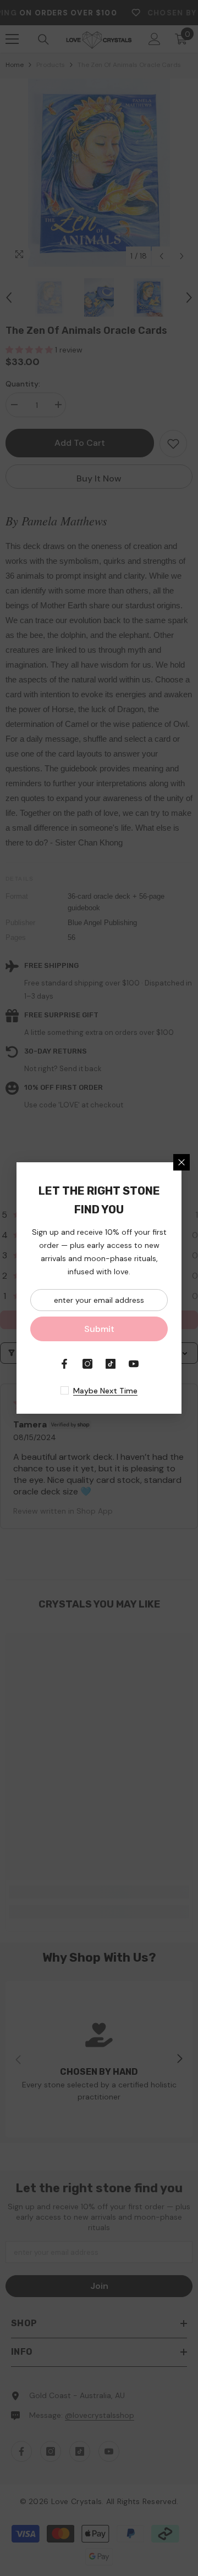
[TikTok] (111, 1364)
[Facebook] (64, 1364)
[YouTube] (134, 1364)
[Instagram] (87, 1364)
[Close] (182, 1162)
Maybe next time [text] (105, 1391)
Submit (99, 1329)
